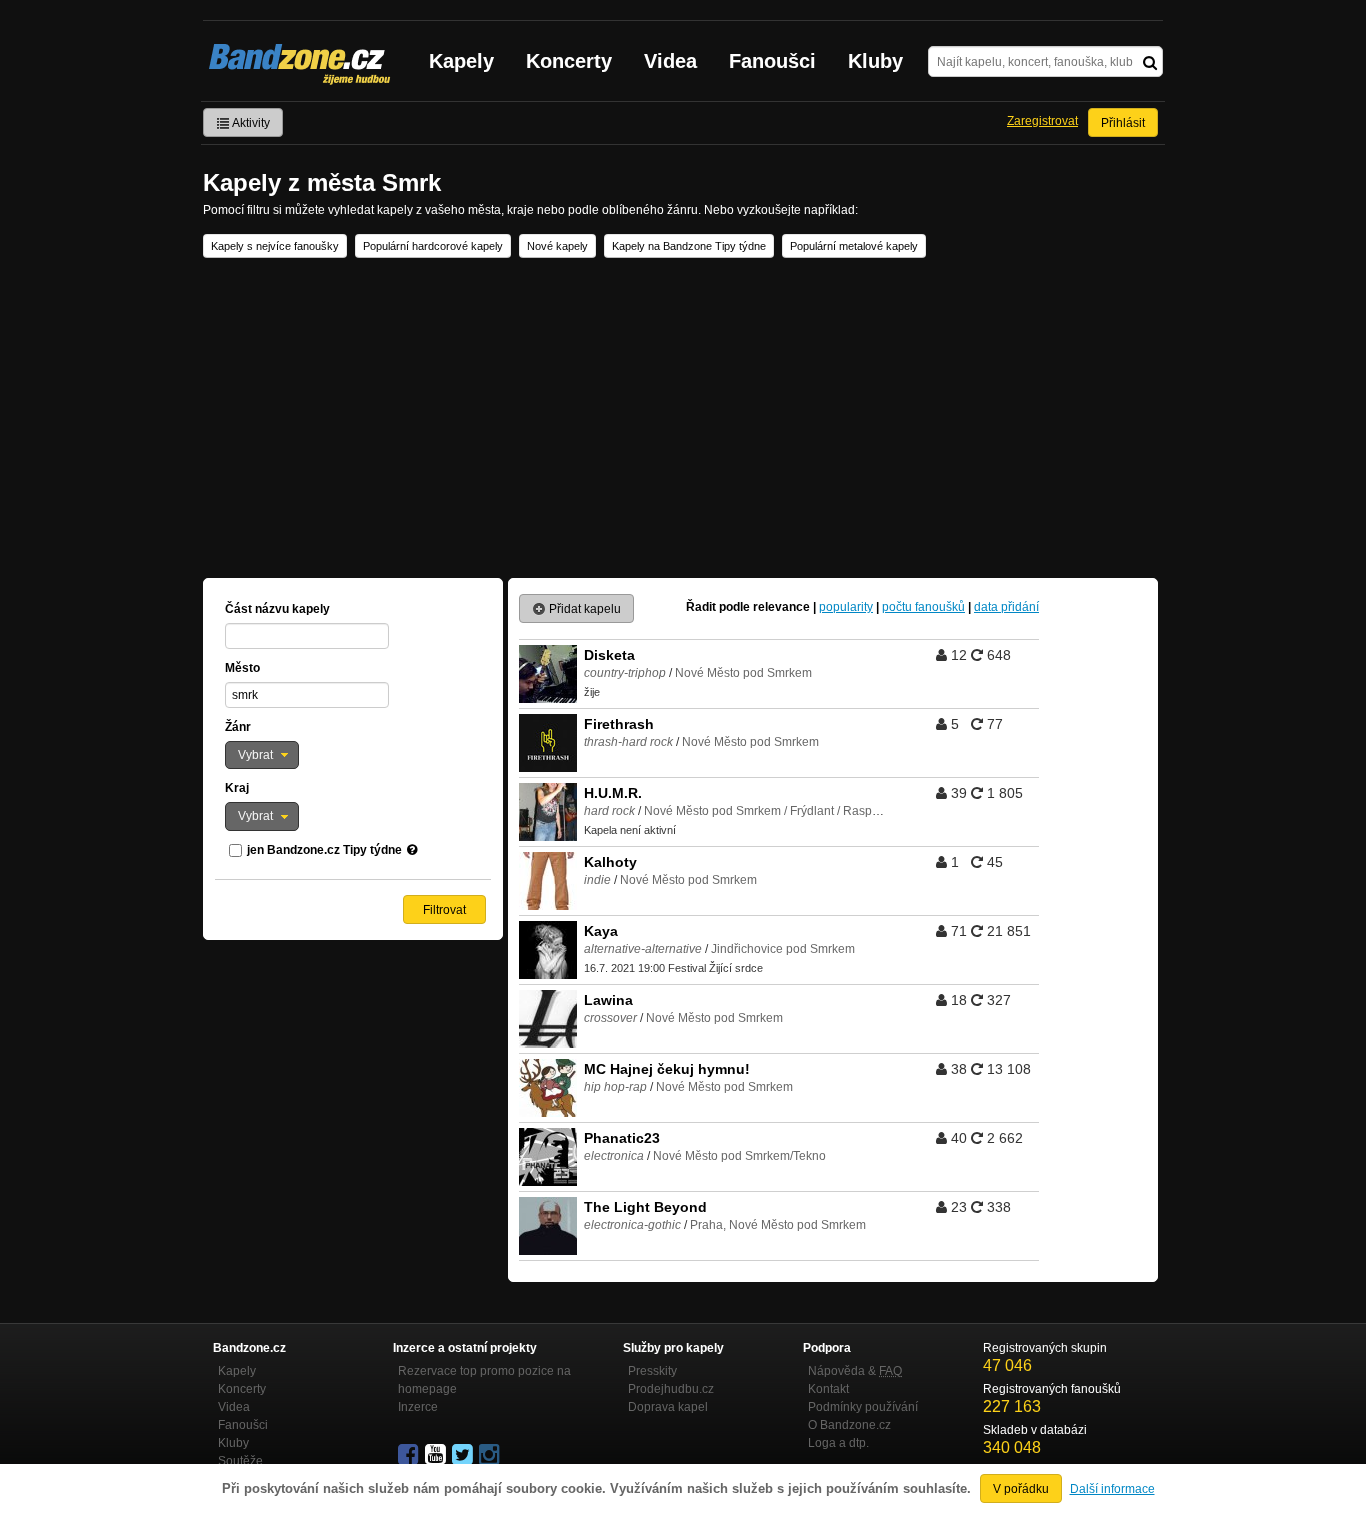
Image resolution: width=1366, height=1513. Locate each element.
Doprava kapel (668, 1407)
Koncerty (569, 61)
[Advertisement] (683, 418)
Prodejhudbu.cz (671, 1389)
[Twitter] (464, 1455)
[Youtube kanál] (437, 1455)
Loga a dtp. (838, 1443)
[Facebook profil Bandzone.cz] (410, 1455)
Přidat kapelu (583, 609)
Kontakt (828, 1389)
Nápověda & (855, 1371)
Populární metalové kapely (854, 246)
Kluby (875, 61)
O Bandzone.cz (849, 1425)
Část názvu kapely (277, 609)
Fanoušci (772, 61)
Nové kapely (557, 246)
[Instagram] (491, 1455)
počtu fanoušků (923, 607)
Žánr (238, 727)
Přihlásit (1123, 123)
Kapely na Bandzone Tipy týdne (689, 246)
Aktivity (250, 123)
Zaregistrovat (1042, 121)
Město (242, 668)
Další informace (1112, 1489)
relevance (781, 607)
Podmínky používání (863, 1407)
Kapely (461, 61)
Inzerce (418, 1407)
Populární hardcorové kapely (433, 246)
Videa (670, 61)
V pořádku (1021, 1489)
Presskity (652, 1371)
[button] (262, 755)
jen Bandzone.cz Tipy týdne (324, 850)
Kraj (237, 788)
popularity (846, 607)
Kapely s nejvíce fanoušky (275, 246)
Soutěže (240, 1461)
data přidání (1006, 607)
